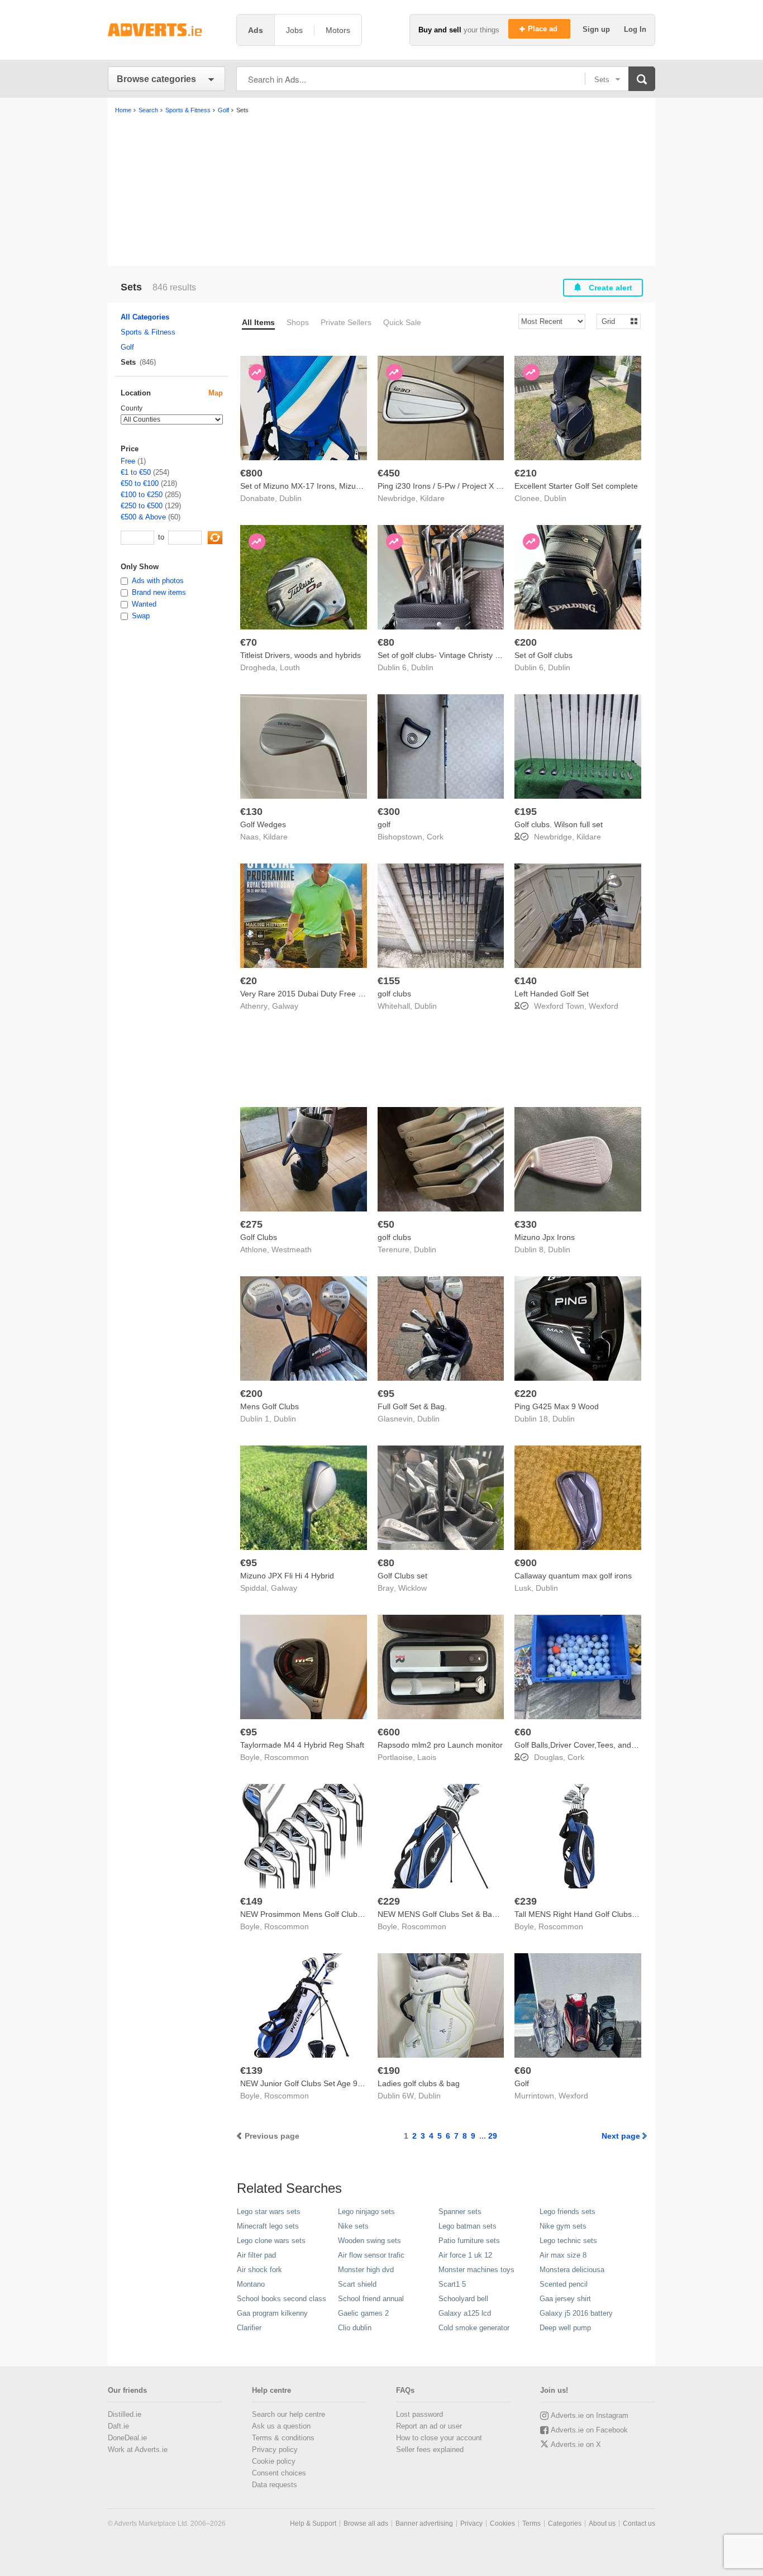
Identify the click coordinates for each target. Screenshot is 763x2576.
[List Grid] (614, 321)
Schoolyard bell (463, 2299)
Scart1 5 (452, 2284)
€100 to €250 (142, 495)
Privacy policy (275, 2449)
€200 (526, 642)
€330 (526, 1224)
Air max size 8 (563, 2255)
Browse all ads (366, 2523)
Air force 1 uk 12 (465, 2255)
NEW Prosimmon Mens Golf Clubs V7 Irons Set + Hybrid (340, 1914)
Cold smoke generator (474, 2328)
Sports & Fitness (148, 332)
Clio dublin (355, 2328)
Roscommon (287, 1757)
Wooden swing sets (369, 2241)
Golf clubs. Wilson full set (559, 824)
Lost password (419, 2414)
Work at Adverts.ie (138, 2449)
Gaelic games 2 (363, 2313)
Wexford (604, 1006)
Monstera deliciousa (572, 2270)
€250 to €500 (142, 506)
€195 (526, 812)
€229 (389, 1901)
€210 (526, 473)
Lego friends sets (568, 2212)
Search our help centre (288, 2414)
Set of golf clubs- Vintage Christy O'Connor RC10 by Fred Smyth (492, 655)
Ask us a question (281, 2426)
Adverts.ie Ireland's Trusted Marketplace (166, 30)
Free (128, 461)
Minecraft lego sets (268, 2226)
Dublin (290, 498)
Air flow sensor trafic (371, 2255)
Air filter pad (256, 2255)
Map (216, 393)
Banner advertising (424, 2523)
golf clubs (394, 994)
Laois (427, 1757)
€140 (526, 981)
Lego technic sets (568, 2241)
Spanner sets (460, 2212)
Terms (531, 2523)
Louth (290, 667)
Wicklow (413, 1588)
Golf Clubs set (402, 1576)
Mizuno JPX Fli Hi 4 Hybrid (287, 1576)
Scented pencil (564, 2284)
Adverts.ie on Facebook (589, 2430)
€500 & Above (143, 517)
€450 (389, 473)
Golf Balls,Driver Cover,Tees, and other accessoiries (606, 1745)
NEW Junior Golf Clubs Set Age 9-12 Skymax (320, 2083)
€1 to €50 (136, 472)
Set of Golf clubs (543, 655)
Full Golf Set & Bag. (412, 1406)
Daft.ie (118, 2426)
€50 (386, 1224)
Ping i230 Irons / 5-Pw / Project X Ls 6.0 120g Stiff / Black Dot (486, 486)
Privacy (471, 2523)
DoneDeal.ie (127, 2438)
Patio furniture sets (469, 2241)
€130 (251, 812)
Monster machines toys (476, 2270)
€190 (389, 2071)
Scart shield (357, 2284)
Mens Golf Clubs (270, 1406)
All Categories (145, 317)
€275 (251, 1224)
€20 (249, 981)
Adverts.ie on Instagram (590, 2415)
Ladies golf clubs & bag (419, 2083)
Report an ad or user (429, 2426)
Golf (522, 2083)
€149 (251, 1901)
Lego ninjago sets (366, 2212)
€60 (523, 1732)
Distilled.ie (125, 2414)
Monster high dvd (366, 2270)
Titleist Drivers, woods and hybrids (301, 655)
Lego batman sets (468, 2226)
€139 (251, 2071)
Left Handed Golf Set (552, 994)
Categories (565, 2523)
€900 (526, 1563)
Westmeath (292, 1249)
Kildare (432, 498)
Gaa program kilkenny (272, 2313)
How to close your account (439, 2438)
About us (602, 2523)
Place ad (544, 29)
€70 (249, 642)
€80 (386, 642)
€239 (526, 1901)
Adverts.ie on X (576, 2444)
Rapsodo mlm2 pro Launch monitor (440, 1745)
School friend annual (371, 2299)
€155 (389, 981)
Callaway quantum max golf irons (573, 1576)
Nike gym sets (563, 2226)
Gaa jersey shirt (565, 2299)
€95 (386, 1394)
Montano (251, 2284)
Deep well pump (565, 2328)
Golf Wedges (263, 824)
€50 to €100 (140, 483)
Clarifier (249, 2328)
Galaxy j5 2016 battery (576, 2313)
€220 (526, 1394)
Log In (635, 29)
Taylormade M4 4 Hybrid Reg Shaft (302, 1745)
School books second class (282, 2299)
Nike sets (353, 2226)
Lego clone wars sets (271, 2241)
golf (384, 824)
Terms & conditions (283, 2438)
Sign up (597, 29)
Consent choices (279, 2473)
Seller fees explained (430, 2449)
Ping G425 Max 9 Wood (557, 1406)
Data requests (275, 2485)
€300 (389, 812)
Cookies (502, 2523)
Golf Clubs (259, 1237)
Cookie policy (274, 2461)
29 (493, 2136)
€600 (389, 1732)
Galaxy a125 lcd (465, 2313)
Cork (435, 837)
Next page (621, 2136)
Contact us (639, 2523)
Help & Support (313, 2523)
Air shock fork (259, 2270)
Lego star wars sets (269, 2212)
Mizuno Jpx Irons (545, 1237)
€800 (251, 473)
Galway (285, 1006)
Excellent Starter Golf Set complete (576, 486)
